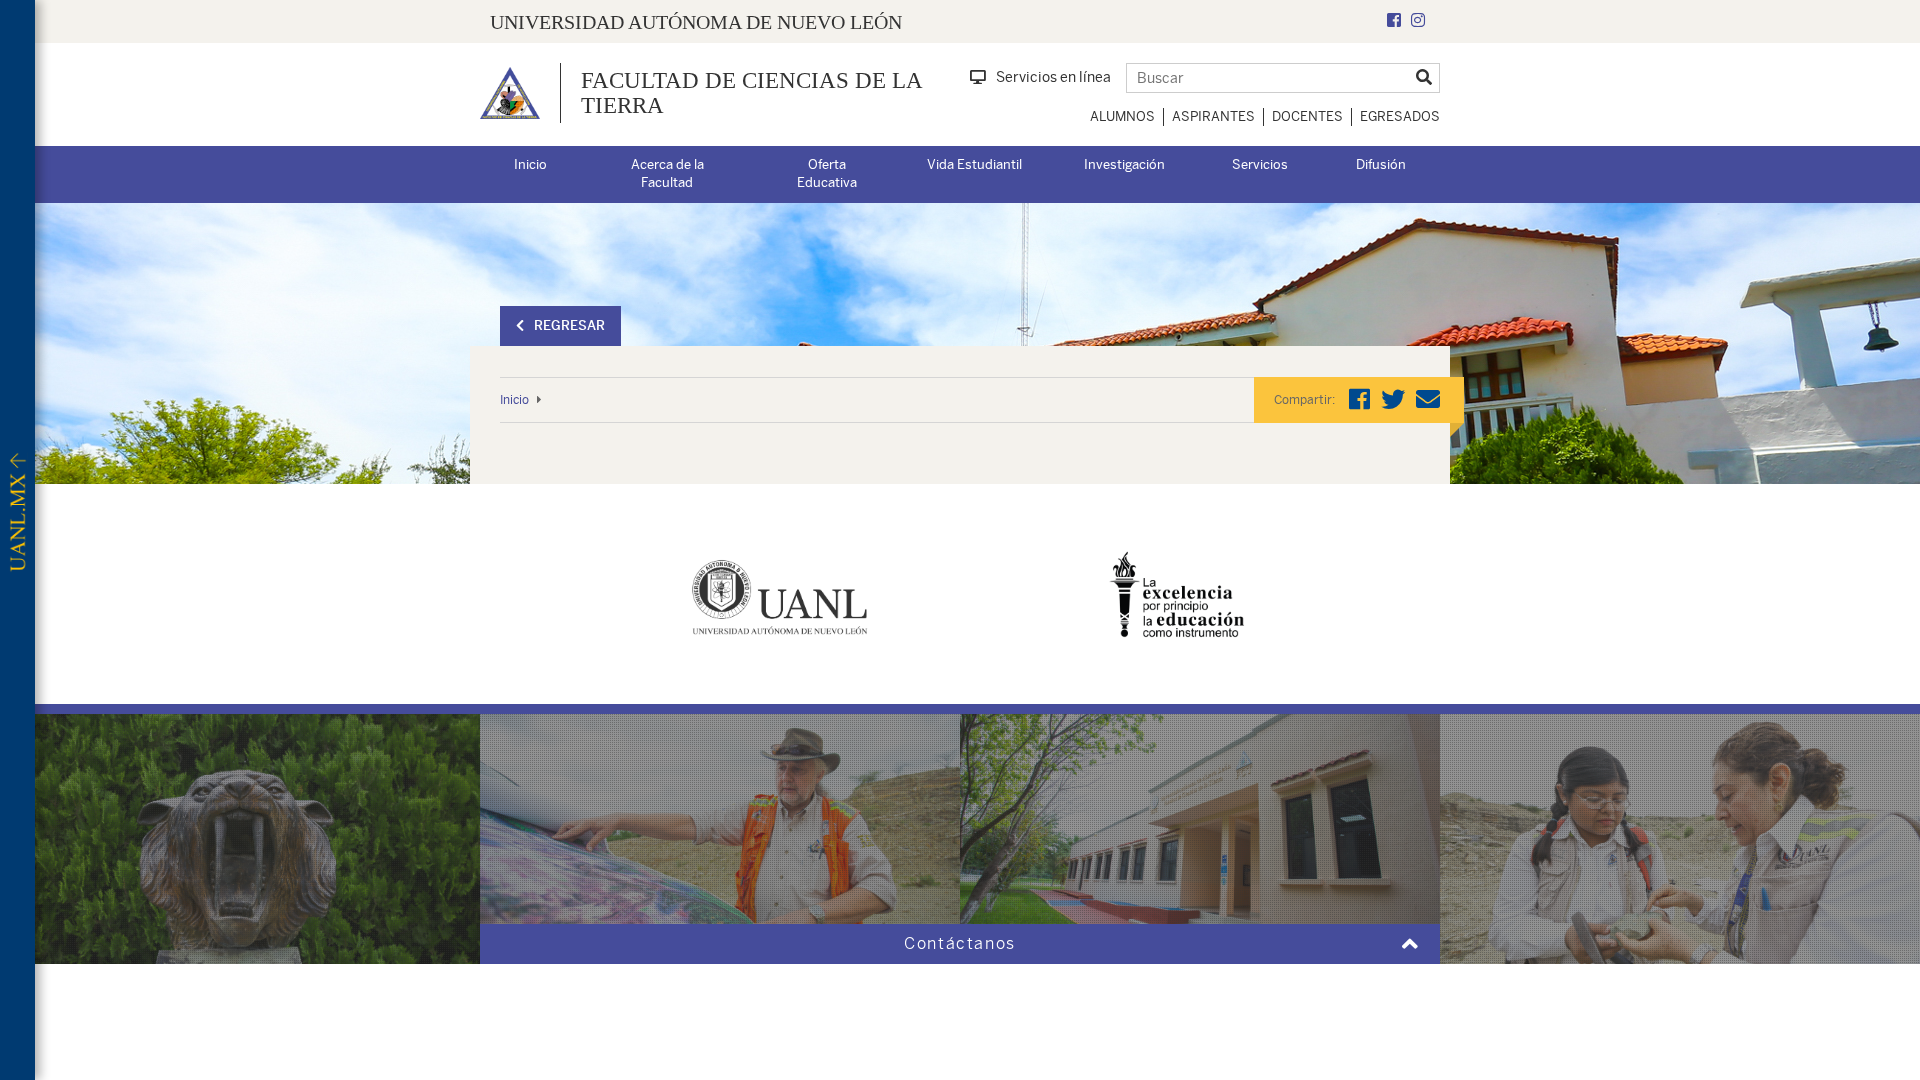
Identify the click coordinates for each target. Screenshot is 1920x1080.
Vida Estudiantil (974, 164)
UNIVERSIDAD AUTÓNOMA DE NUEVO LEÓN (696, 22)
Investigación (1124, 164)
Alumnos (1122, 116)
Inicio (530, 164)
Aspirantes (1213, 116)
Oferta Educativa (827, 174)
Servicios (1260, 164)
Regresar (569, 325)
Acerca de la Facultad (667, 174)
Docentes (1307, 116)
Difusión (1381, 164)
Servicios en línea (1053, 77)
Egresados (1400, 116)
